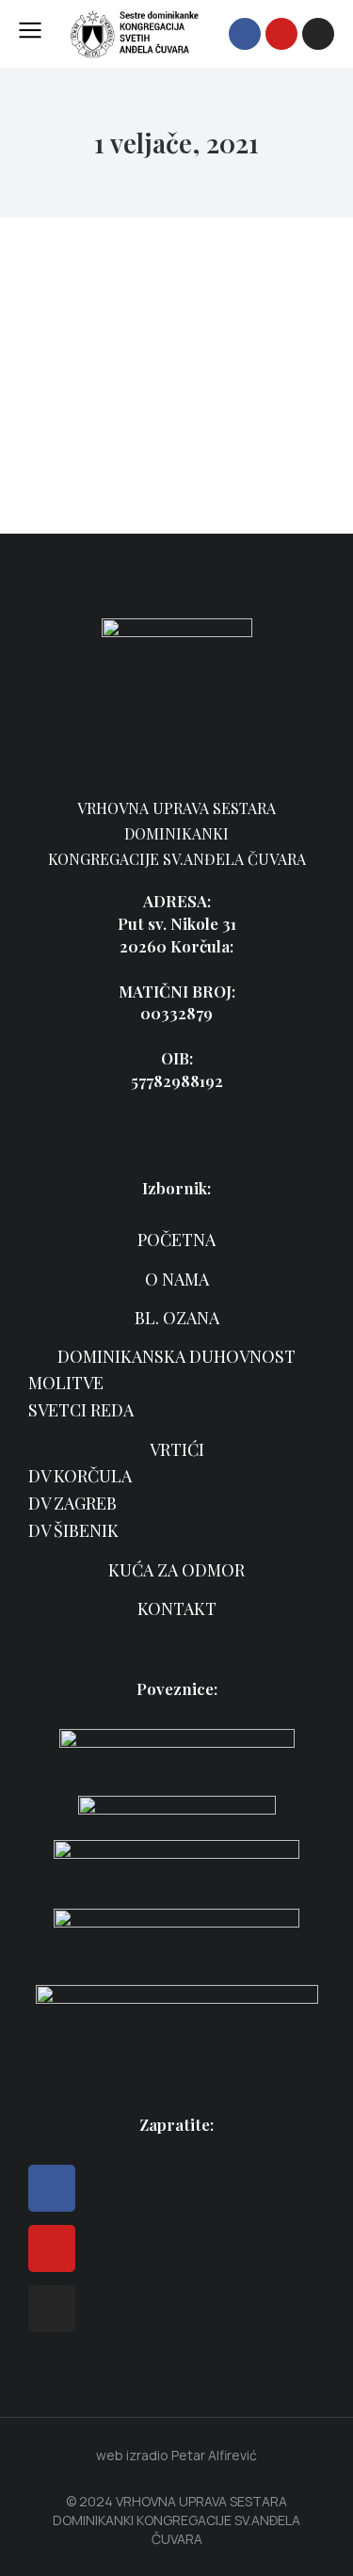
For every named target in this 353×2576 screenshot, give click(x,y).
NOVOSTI (58, 409)
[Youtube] (281, 34)
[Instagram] (318, 34)
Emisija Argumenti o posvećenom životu (128, 359)
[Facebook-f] (245, 34)
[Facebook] (52, 2188)
